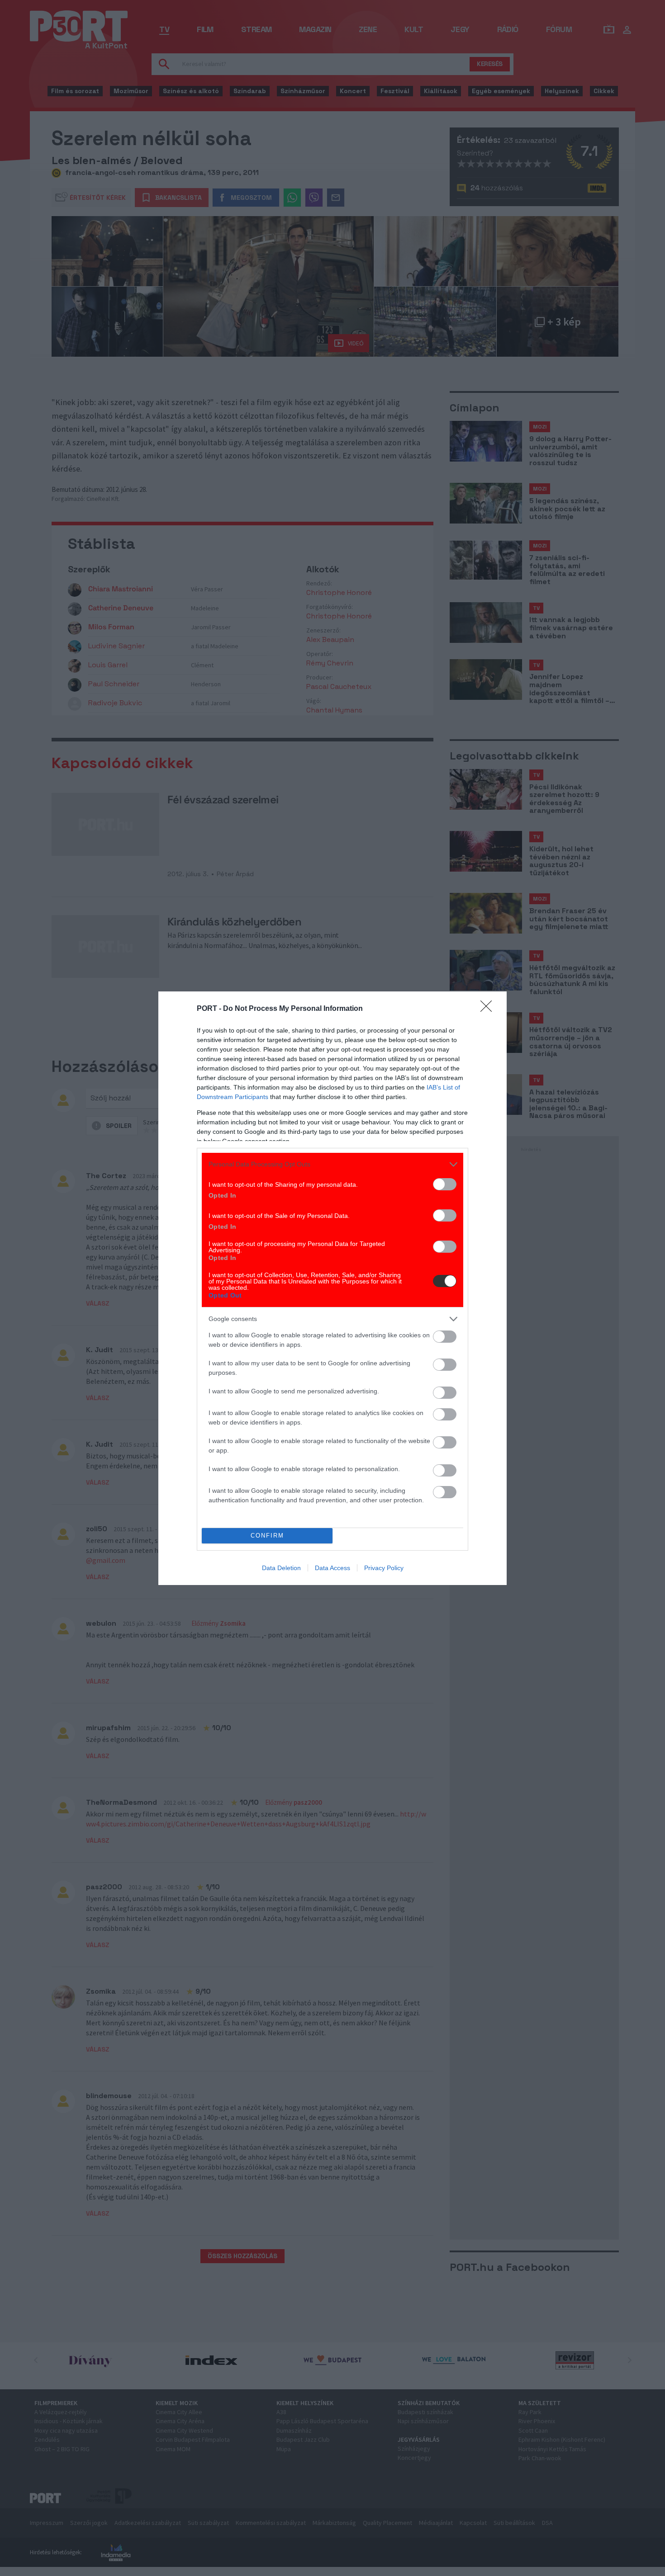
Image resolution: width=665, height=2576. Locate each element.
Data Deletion (281, 1568)
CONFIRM (267, 1536)
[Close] (489, 1009)
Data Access (332, 1568)
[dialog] (332, 1288)
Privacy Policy (384, 1568)
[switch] (445, 1184)
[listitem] (332, 1164)
